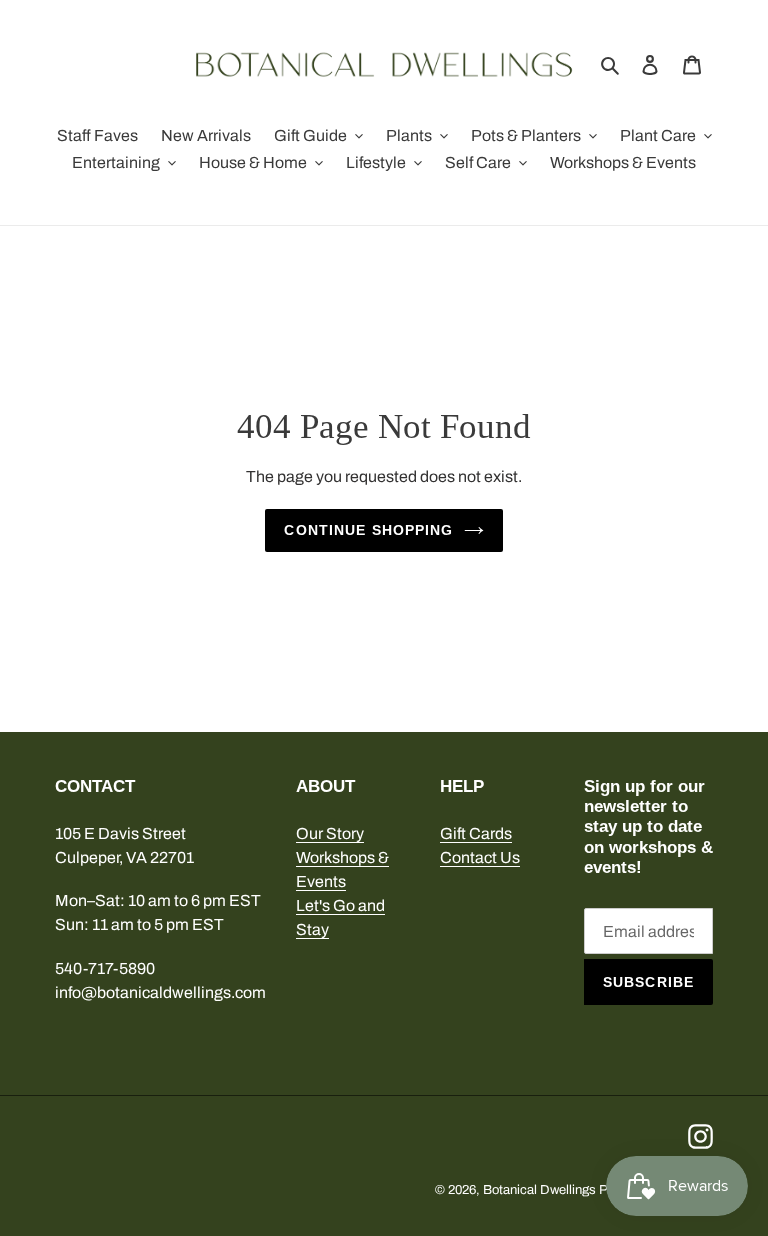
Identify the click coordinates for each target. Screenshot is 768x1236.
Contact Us (480, 857)
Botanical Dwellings (539, 1190)
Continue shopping (368, 530)
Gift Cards (476, 833)
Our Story (330, 833)
